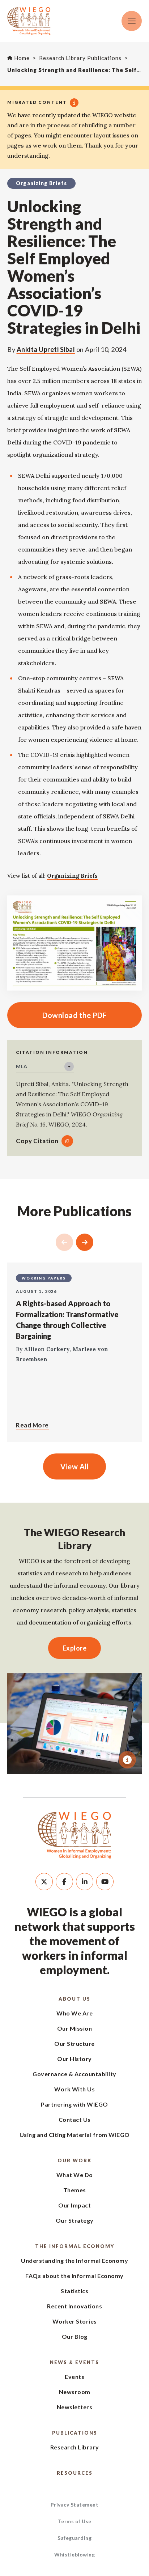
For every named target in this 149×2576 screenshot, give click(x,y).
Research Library (75, 2447)
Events (74, 2377)
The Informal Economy (75, 2246)
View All (74, 1466)
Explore (75, 1648)
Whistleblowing (74, 2554)
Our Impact (74, 2205)
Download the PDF (57, 1015)
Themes (75, 2190)
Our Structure (74, 2043)
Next (85, 1242)
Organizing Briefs (72, 876)
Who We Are (74, 2013)
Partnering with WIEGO (74, 2104)
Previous (64, 1242)
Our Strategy (75, 2220)
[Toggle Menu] (132, 21)
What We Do (75, 2175)
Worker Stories (75, 2321)
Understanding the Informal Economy (74, 2260)
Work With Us (74, 2089)
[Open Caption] (127, 1760)
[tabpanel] (74, 1724)
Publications (75, 2433)
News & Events (74, 2362)
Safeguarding (74, 2538)
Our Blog (75, 2336)
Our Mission (75, 2028)
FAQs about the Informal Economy (74, 2276)
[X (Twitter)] (44, 1882)
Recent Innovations (74, 2306)
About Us (74, 1999)
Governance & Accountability (74, 2074)
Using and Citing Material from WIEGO (75, 2135)
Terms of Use (75, 2521)
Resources (75, 2473)
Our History (74, 2059)
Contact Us (75, 2119)
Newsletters (75, 2407)
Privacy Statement (75, 2505)
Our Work (74, 2160)
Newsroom (75, 2392)
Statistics (74, 2291)
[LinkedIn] (85, 1882)
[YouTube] (105, 1882)
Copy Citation (37, 1141)
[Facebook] (64, 1882)
